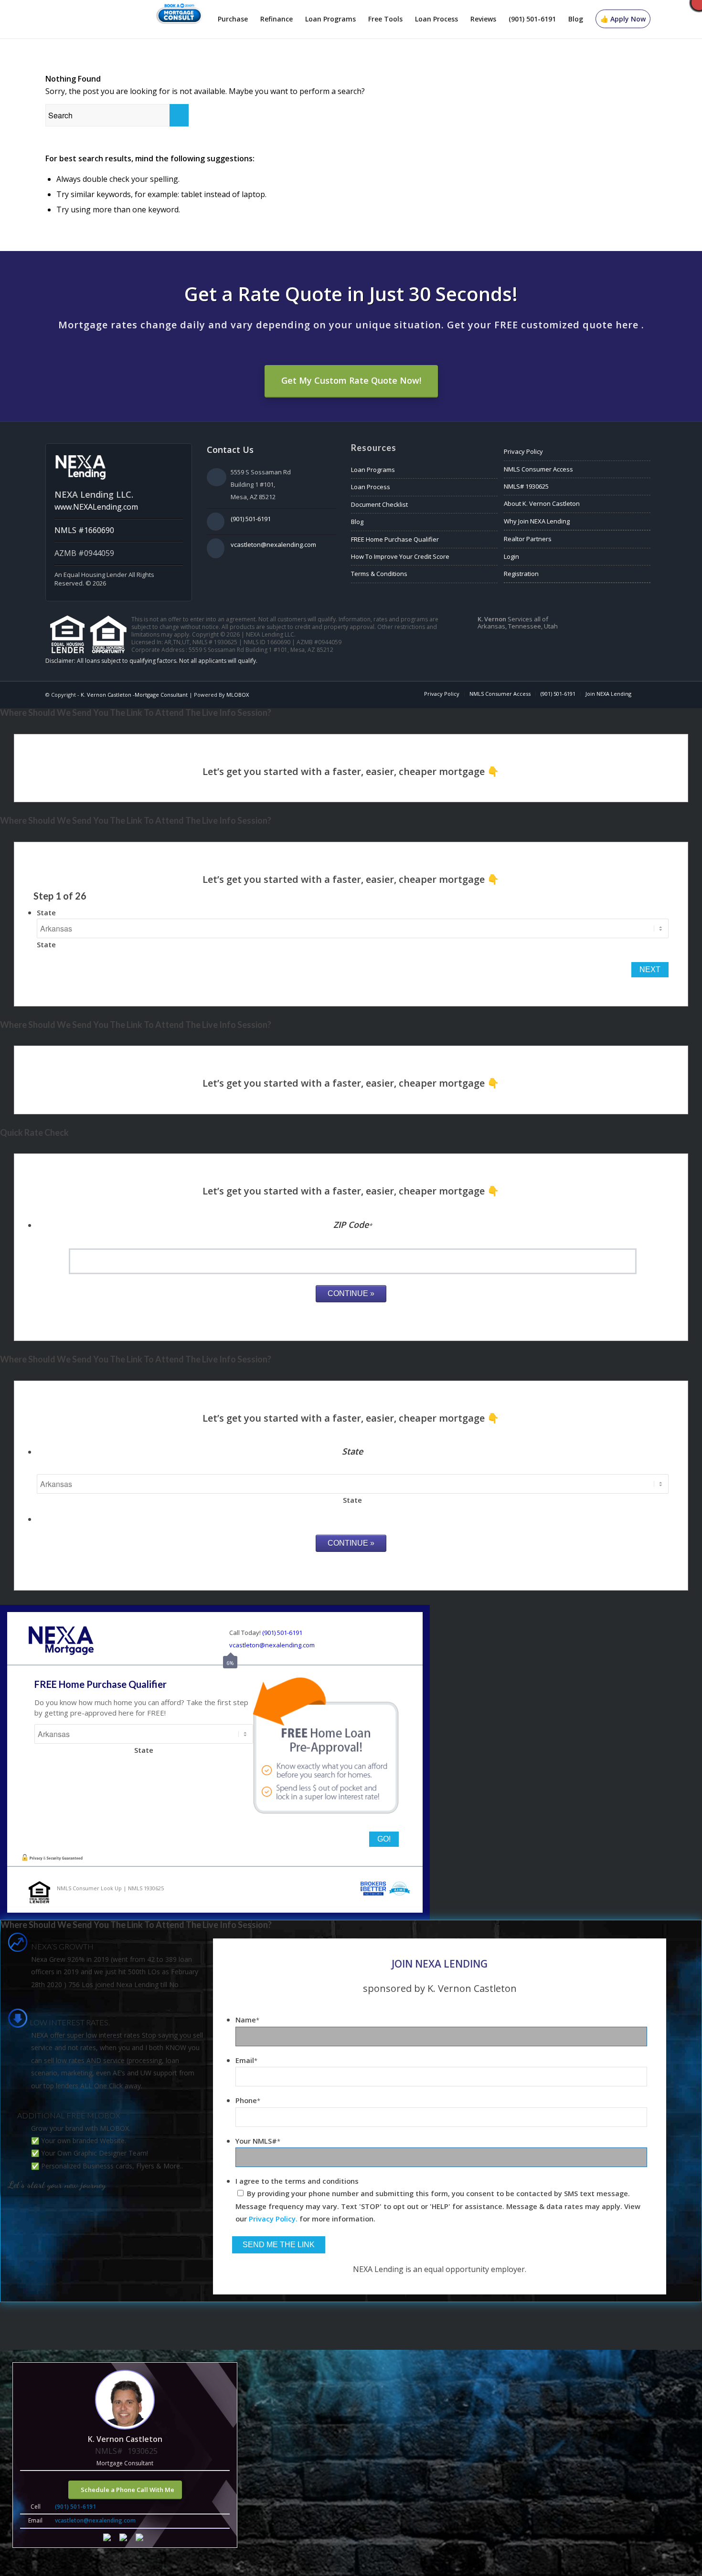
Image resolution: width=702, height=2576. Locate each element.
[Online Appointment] (179, 19)
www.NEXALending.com (96, 507)
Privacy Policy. (273, 2219)
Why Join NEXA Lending (537, 521)
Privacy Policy (523, 451)
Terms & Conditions (379, 574)
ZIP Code (353, 1225)
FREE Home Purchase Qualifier (395, 539)
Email (246, 2060)
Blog (357, 522)
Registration (521, 574)
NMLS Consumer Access (538, 469)
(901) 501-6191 (251, 519)
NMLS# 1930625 (526, 486)
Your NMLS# (258, 2141)
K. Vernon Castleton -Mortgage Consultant (134, 695)
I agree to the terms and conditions (297, 2181)
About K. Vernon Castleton (542, 503)
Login (511, 556)
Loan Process (371, 487)
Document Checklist (379, 504)
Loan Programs (373, 470)
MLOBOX (238, 695)
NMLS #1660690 (84, 530)
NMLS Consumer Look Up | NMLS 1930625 (110, 1888)
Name (247, 2020)
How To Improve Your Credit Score (400, 556)
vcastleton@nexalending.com (273, 545)
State (46, 912)
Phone (248, 2100)
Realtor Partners (528, 539)
